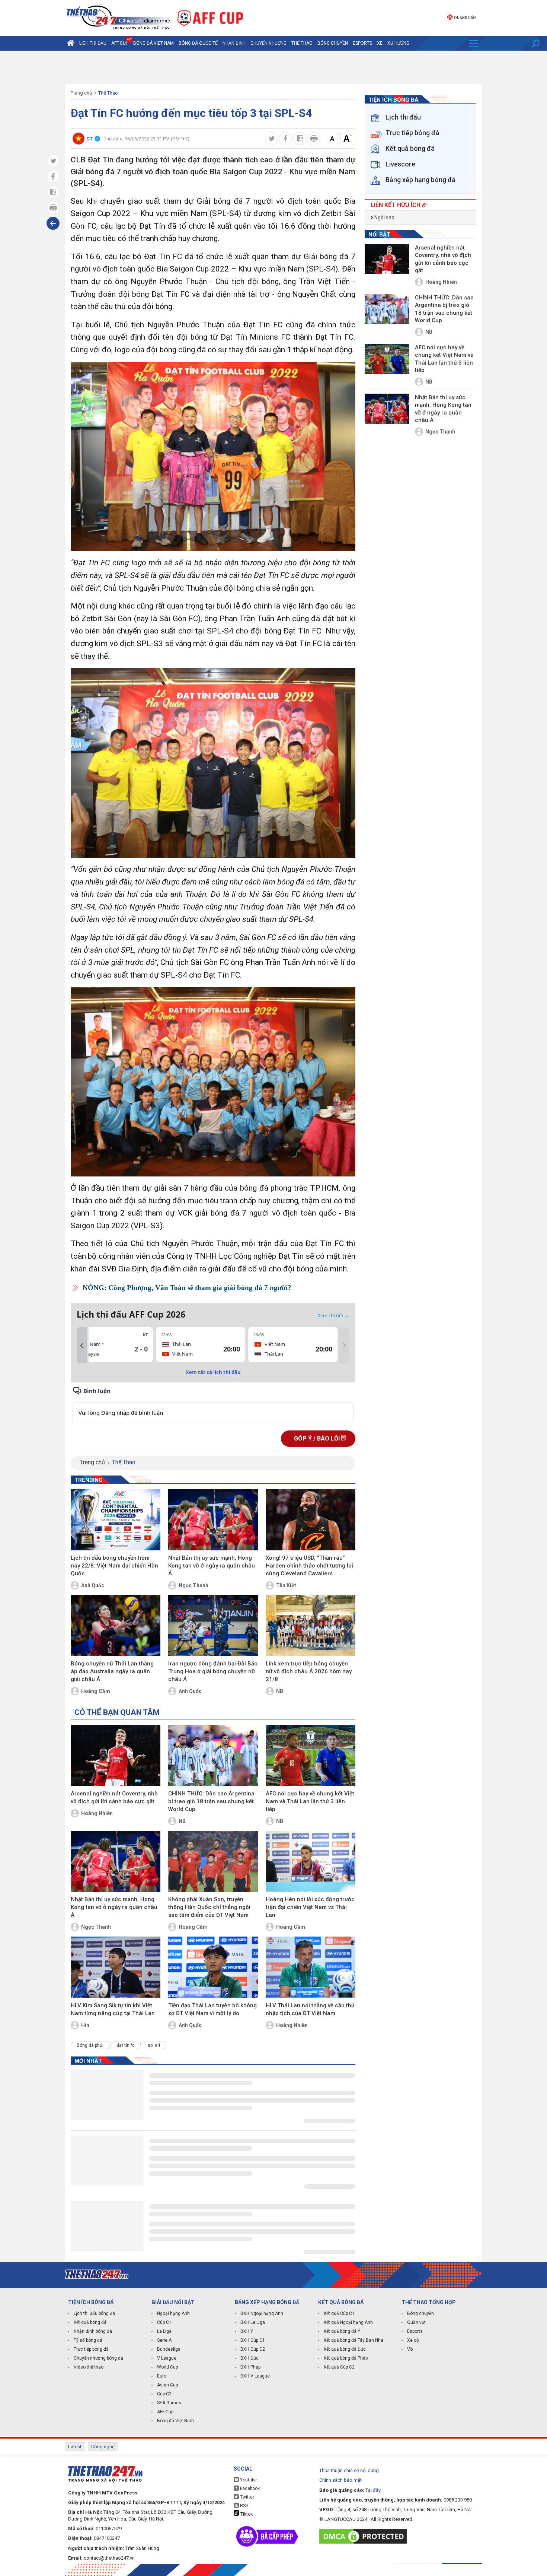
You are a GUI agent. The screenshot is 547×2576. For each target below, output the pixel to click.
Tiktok (246, 2514)
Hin (85, 2025)
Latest (75, 2447)
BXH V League (255, 2376)
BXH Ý (247, 2331)
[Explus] (213, 1405)
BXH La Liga (253, 2322)
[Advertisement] (273, 67)
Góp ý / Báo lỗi (318, 1438)
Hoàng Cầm (96, 1691)
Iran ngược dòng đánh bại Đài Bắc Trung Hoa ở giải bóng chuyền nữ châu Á (213, 1671)
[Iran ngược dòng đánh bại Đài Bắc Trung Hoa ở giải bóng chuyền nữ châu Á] (213, 1626)
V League (167, 2358)
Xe (380, 43)
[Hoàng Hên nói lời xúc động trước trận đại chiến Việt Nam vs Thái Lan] (311, 1861)
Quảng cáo (465, 18)
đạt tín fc (126, 2045)
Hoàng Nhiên (97, 1813)
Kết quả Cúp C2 (339, 2367)
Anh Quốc (93, 1585)
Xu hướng (398, 43)
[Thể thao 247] (118, 17)
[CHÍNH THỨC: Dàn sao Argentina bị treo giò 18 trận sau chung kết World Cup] (213, 1756)
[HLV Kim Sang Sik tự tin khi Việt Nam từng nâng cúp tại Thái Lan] (116, 1967)
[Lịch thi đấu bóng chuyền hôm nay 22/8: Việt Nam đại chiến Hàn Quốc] (116, 1520)
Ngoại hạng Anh (173, 2313)
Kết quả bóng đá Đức (345, 2349)
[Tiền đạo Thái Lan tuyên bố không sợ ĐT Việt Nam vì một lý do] (213, 1967)
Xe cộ (413, 2340)
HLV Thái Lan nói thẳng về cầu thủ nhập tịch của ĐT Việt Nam (310, 2009)
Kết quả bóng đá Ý (342, 2331)
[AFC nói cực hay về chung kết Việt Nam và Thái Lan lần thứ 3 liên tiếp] (311, 1756)
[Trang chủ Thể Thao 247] (71, 43)
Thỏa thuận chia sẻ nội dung (349, 2470)
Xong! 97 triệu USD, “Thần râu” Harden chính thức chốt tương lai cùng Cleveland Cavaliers (309, 1566)
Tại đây (373, 2490)
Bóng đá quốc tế (198, 43)
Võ (410, 2349)
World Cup (167, 2367)
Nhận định (234, 43)
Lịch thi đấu (93, 43)
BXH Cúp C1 (253, 2340)
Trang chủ (81, 93)
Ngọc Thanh (193, 1585)
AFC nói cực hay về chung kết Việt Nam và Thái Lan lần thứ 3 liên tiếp (310, 1801)
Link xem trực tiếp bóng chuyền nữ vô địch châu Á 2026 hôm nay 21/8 (309, 1671)
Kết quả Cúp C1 (339, 2313)
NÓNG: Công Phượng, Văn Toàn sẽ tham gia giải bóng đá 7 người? (187, 1288)
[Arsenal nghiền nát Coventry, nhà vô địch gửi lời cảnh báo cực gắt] (116, 1756)
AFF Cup (165, 2412)
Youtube (248, 2480)
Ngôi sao (384, 217)
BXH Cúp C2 (253, 2349)
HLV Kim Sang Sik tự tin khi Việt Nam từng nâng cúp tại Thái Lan (113, 2009)
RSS (244, 2506)
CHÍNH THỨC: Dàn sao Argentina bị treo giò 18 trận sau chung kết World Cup (211, 1801)
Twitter (247, 2497)
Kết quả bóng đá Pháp (346, 2358)
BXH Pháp (250, 2367)
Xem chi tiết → (333, 1315)
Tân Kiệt (286, 1585)
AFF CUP (120, 43)
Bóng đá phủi (90, 2045)
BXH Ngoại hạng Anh (262, 2313)
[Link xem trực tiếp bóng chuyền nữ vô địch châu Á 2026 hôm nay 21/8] (311, 1626)
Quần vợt (416, 2322)
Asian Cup (167, 2385)
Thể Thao (302, 43)
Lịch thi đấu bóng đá (94, 2313)
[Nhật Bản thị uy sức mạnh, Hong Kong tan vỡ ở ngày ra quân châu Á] (213, 1520)
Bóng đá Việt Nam (153, 43)
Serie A (164, 2340)
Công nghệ (103, 2447)
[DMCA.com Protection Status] (365, 2536)
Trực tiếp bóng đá (91, 2349)
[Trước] (82, 1346)
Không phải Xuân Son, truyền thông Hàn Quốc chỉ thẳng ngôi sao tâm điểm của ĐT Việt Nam (209, 1907)
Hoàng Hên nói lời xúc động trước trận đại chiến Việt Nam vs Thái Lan (310, 1907)
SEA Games (169, 2403)
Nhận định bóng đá (93, 2331)
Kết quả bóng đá (90, 2322)
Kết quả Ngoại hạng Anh (348, 2322)
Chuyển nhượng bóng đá (98, 2358)
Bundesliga (169, 2349)
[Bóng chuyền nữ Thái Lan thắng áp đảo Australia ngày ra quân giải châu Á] (116, 1626)
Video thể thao (89, 2367)
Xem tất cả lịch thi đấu (213, 1372)
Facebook (249, 2488)
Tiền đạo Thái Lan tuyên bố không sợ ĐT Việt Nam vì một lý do (212, 2009)
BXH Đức (249, 2358)
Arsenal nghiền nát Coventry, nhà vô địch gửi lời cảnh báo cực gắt (114, 1797)
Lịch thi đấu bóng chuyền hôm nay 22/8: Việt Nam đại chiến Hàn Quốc (114, 1566)
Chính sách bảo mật (340, 2480)
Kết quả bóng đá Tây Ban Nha (354, 2340)
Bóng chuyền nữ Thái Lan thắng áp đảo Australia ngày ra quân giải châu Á (112, 1671)
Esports (362, 43)
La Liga (164, 2331)
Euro (162, 2376)
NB (280, 1691)
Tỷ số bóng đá (88, 2340)
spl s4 (154, 2045)
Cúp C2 (164, 2394)
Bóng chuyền (333, 43)
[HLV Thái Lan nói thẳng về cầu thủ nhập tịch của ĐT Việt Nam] (311, 1967)
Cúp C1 (164, 2322)
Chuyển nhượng (268, 43)
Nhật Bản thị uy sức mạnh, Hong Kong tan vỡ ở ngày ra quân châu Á (212, 1566)
